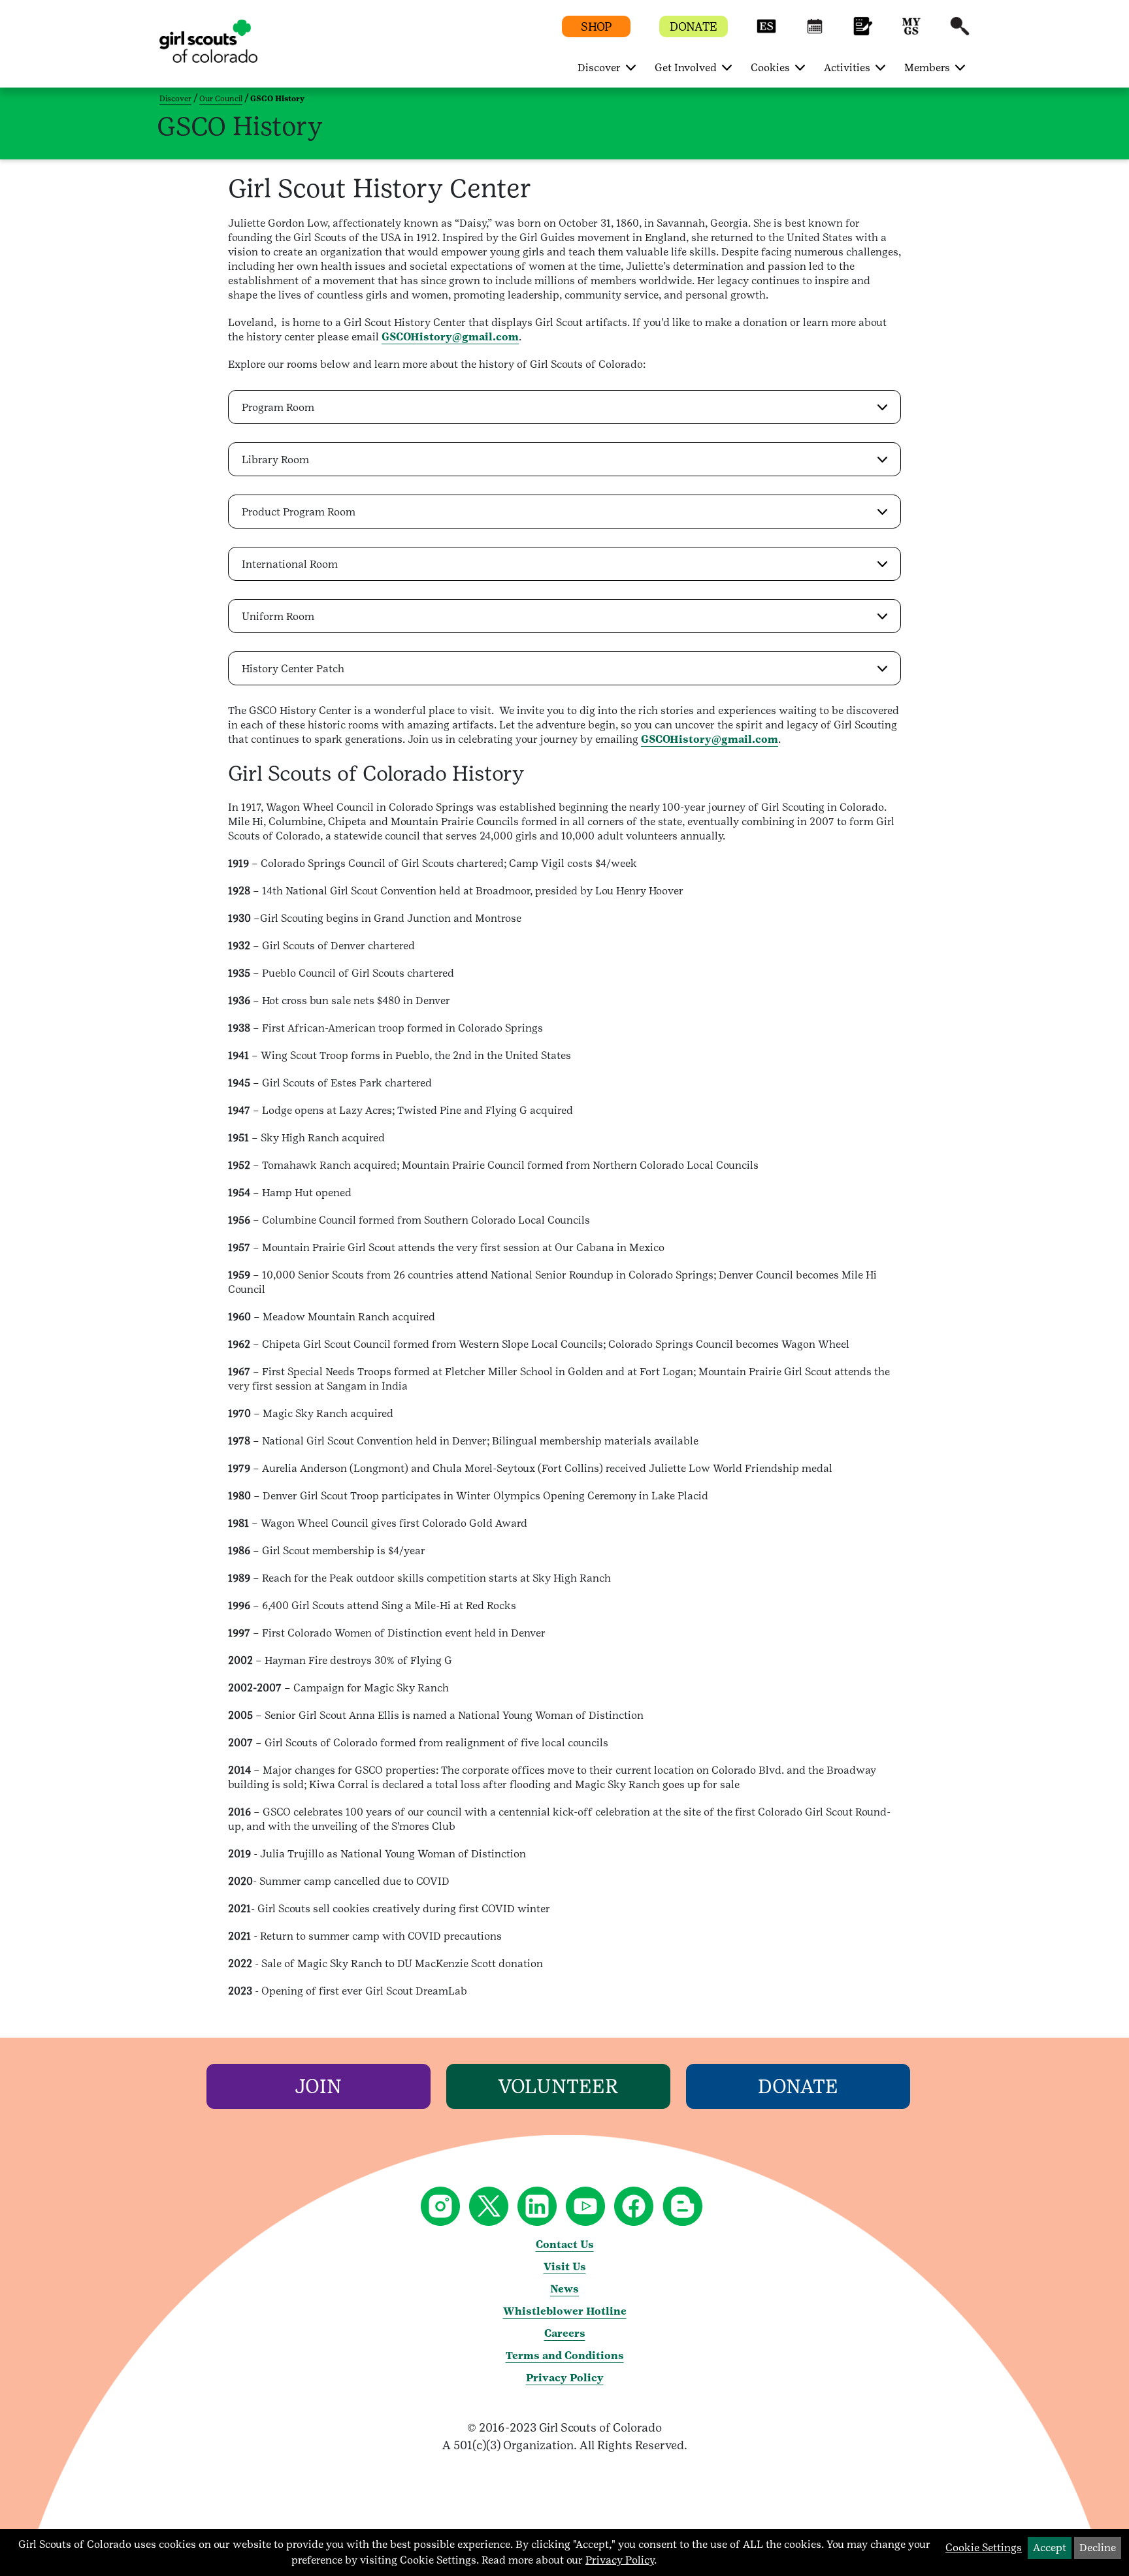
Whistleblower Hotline (565, 2311)
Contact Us (565, 2244)
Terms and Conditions (565, 2356)
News (564, 2289)
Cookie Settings (984, 2548)
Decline (1098, 2548)
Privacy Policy (565, 2378)
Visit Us (565, 2267)
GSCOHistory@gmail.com (450, 337)
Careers (565, 2333)
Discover (175, 99)
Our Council (221, 99)
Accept (1050, 2548)
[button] (766, 32)
